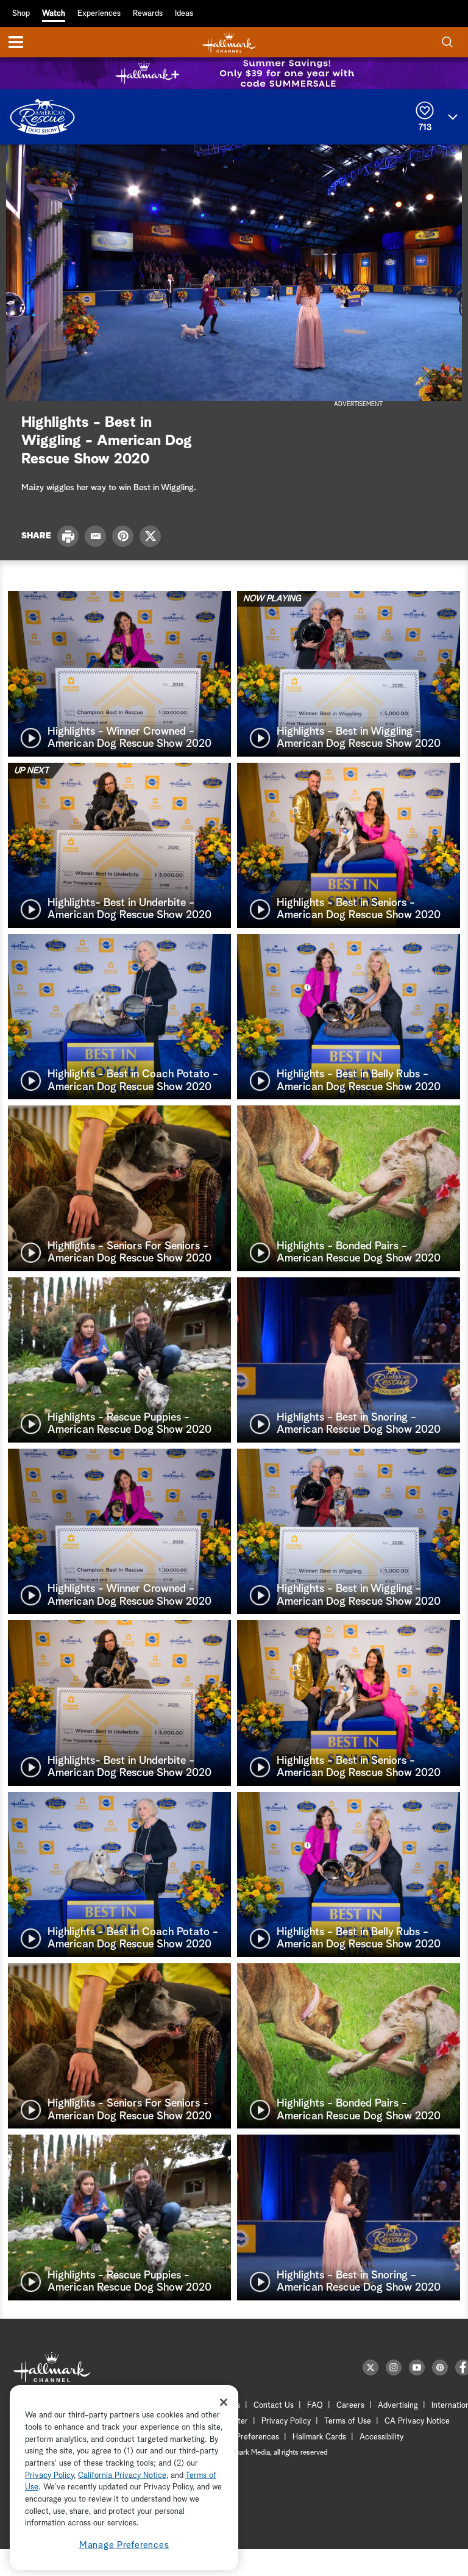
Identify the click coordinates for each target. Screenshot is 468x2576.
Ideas (184, 14)
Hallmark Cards (319, 2437)
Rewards (148, 14)
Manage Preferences (124, 2545)
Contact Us (274, 2406)
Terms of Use (348, 2421)
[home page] (229, 42)
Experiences (99, 14)
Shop (21, 14)
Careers (350, 2406)
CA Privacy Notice (417, 2421)
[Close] (224, 2402)
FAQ (315, 2406)
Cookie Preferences (244, 2437)
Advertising (398, 2406)
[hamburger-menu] (16, 42)
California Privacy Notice (122, 2476)
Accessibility (381, 2437)
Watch (54, 14)
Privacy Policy (286, 2421)
